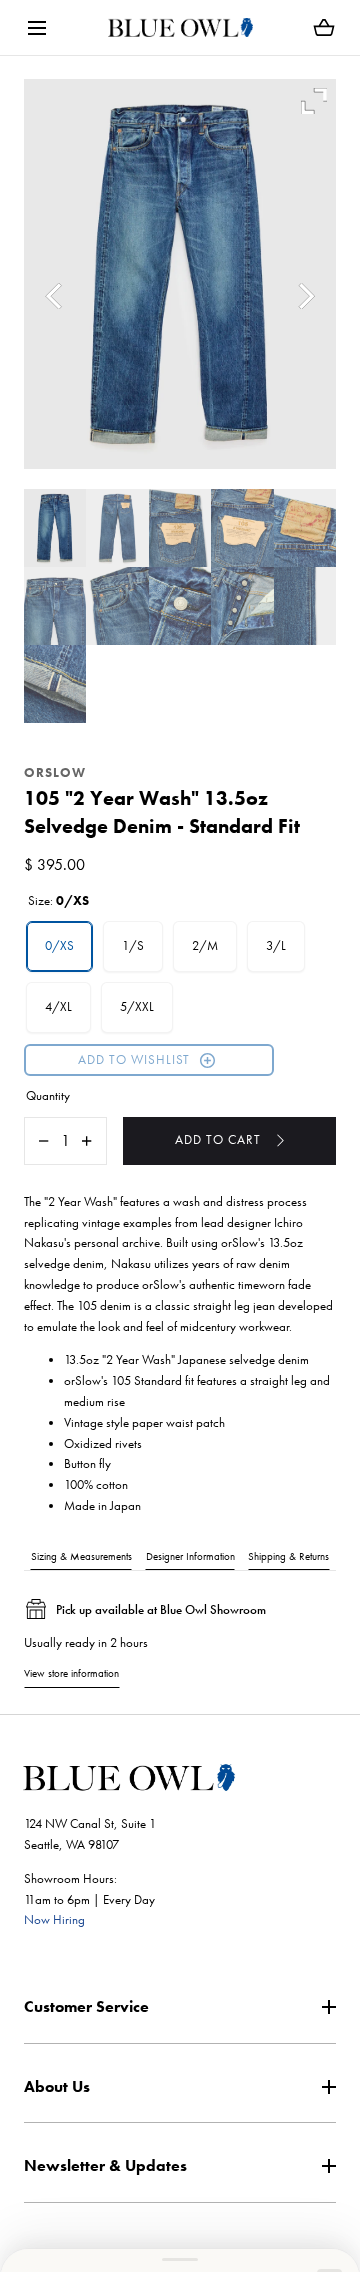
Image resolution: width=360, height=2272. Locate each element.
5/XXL (137, 1006)
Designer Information (190, 1556)
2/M (205, 945)
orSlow (55, 772)
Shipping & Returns (288, 1556)
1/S (133, 945)
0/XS (59, 945)
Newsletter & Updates (105, 2165)
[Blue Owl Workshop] (180, 27)
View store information (71, 1673)
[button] (36, 27)
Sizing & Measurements (81, 1556)
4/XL (58, 1006)
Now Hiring (54, 1919)
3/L (276, 945)
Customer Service (86, 2006)
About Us (57, 2086)
